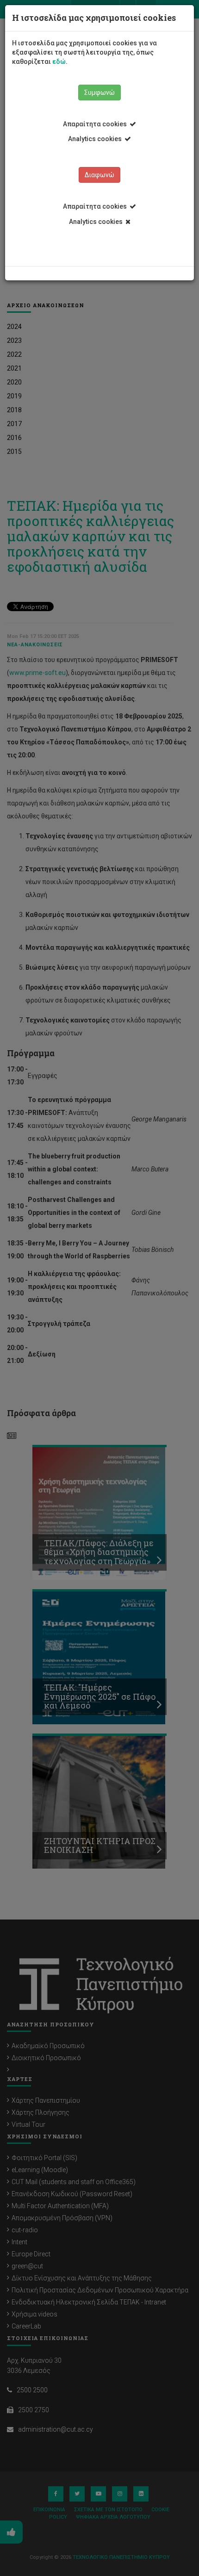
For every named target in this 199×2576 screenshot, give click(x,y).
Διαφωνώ (99, 175)
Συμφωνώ (99, 93)
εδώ (59, 62)
